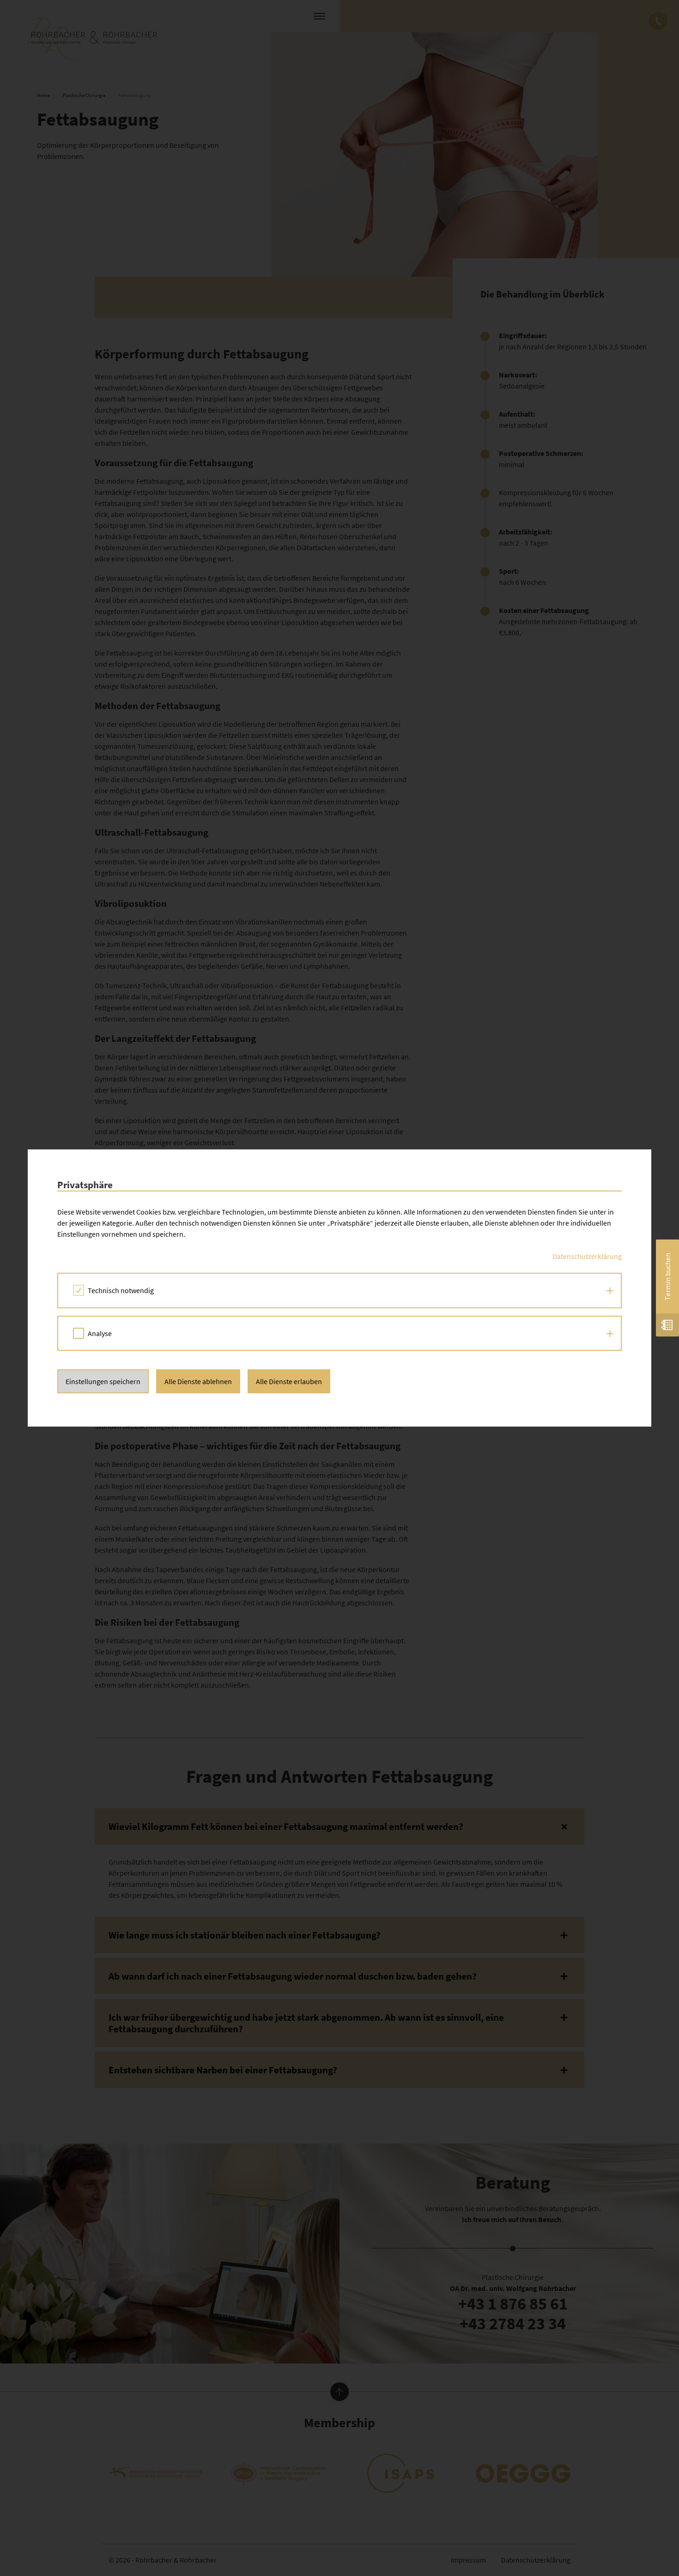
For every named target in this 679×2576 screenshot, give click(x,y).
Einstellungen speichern (103, 1381)
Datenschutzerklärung (587, 1256)
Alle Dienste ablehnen (198, 1381)
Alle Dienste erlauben (289, 1381)
